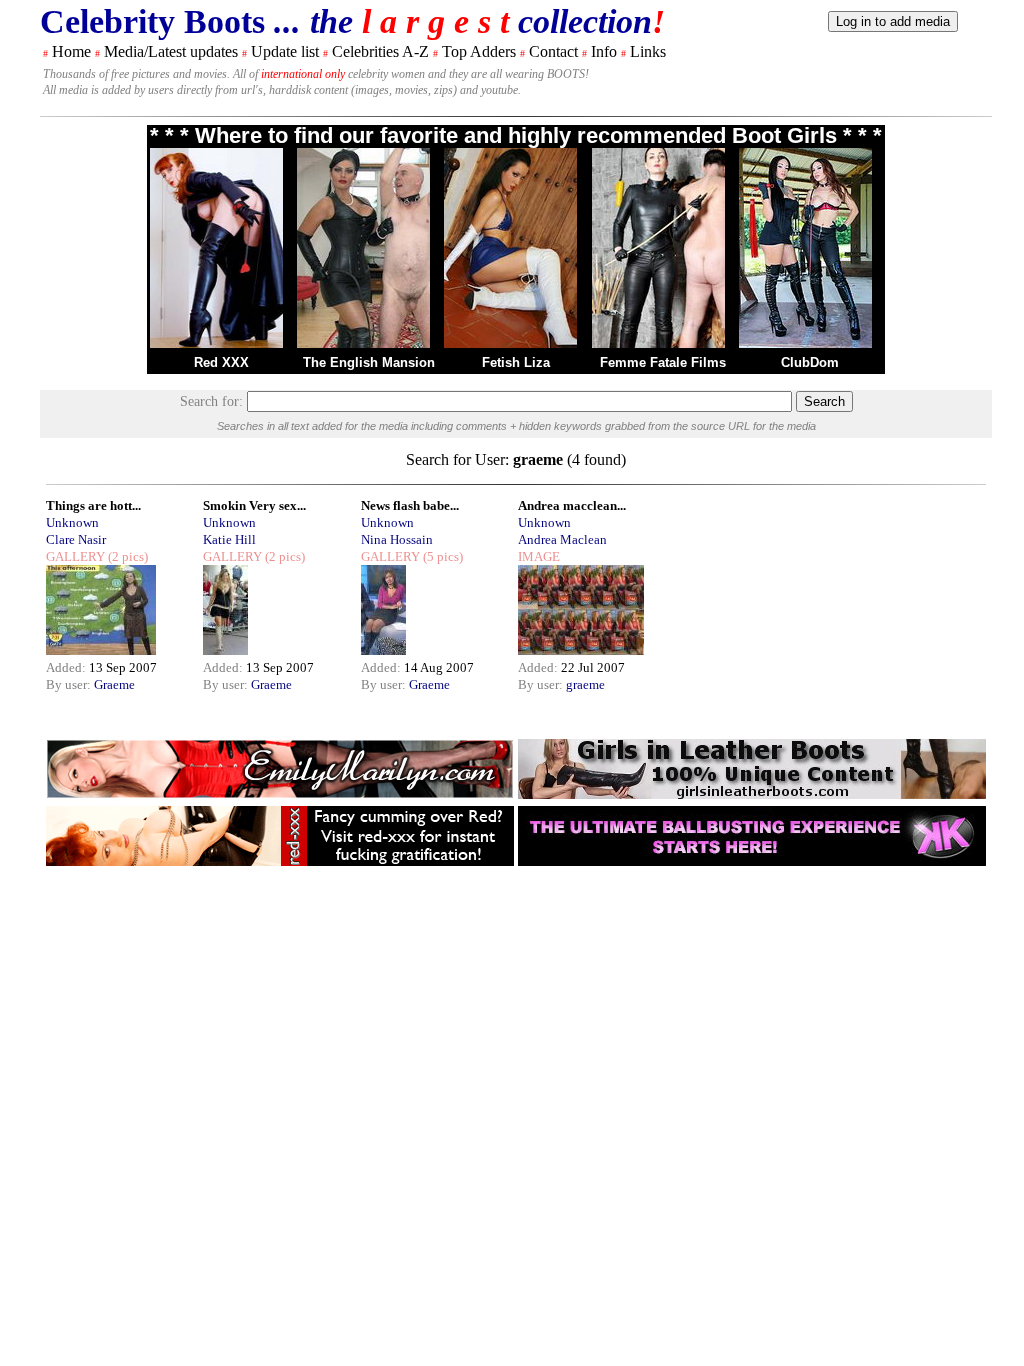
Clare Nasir (76, 539)
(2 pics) (126, 556)
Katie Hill (229, 539)
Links (648, 51)
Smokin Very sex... (254, 505)
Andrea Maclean (562, 539)
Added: (67, 667)
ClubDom (810, 362)
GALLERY (75, 556)
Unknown (72, 522)
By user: (70, 684)
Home (71, 51)
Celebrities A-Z (380, 51)
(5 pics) (441, 556)
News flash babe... (410, 505)
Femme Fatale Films (663, 362)
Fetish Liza (516, 362)
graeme (585, 684)
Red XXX (221, 362)
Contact (553, 51)
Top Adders (479, 51)
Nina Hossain (397, 539)
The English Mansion (369, 362)
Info (604, 51)
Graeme (114, 684)
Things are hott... (93, 505)
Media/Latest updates (171, 51)
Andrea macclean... (572, 505)
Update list (285, 51)
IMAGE (539, 556)
